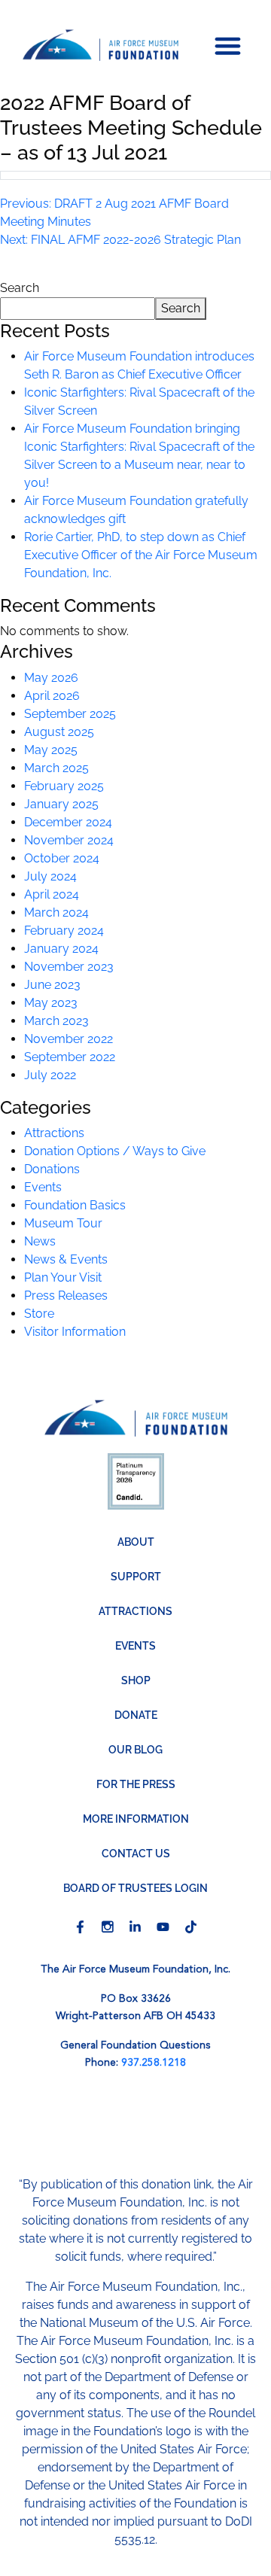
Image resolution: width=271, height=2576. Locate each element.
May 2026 (51, 678)
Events (43, 1187)
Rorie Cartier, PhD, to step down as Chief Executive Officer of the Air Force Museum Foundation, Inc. (141, 555)
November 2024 (69, 840)
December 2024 (68, 822)
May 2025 (51, 750)
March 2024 (56, 912)
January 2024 (61, 949)
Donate (136, 1715)
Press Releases (66, 1296)
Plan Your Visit (63, 1277)
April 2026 (52, 696)
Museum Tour (63, 1223)
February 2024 (64, 931)
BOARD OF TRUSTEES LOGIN (135, 1888)
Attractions (54, 1133)
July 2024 (50, 876)
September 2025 (70, 714)
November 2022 (69, 1039)
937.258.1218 (154, 2063)
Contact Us (136, 1854)
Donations (52, 1169)
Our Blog (135, 1750)
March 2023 (56, 1021)
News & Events (66, 1259)
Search (20, 288)
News (40, 1241)
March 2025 (56, 768)
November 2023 (69, 967)
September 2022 (70, 1057)
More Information (136, 1819)
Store (39, 1314)
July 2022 (50, 1075)
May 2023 (51, 1003)
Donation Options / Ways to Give (115, 1151)
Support (136, 1577)
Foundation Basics (75, 1205)
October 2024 (62, 858)
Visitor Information (75, 1332)
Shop (136, 1680)
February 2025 (64, 786)
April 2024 (52, 894)
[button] (228, 45)
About (136, 1542)
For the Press (136, 1784)
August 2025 (59, 732)
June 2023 (52, 985)
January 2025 (61, 804)
